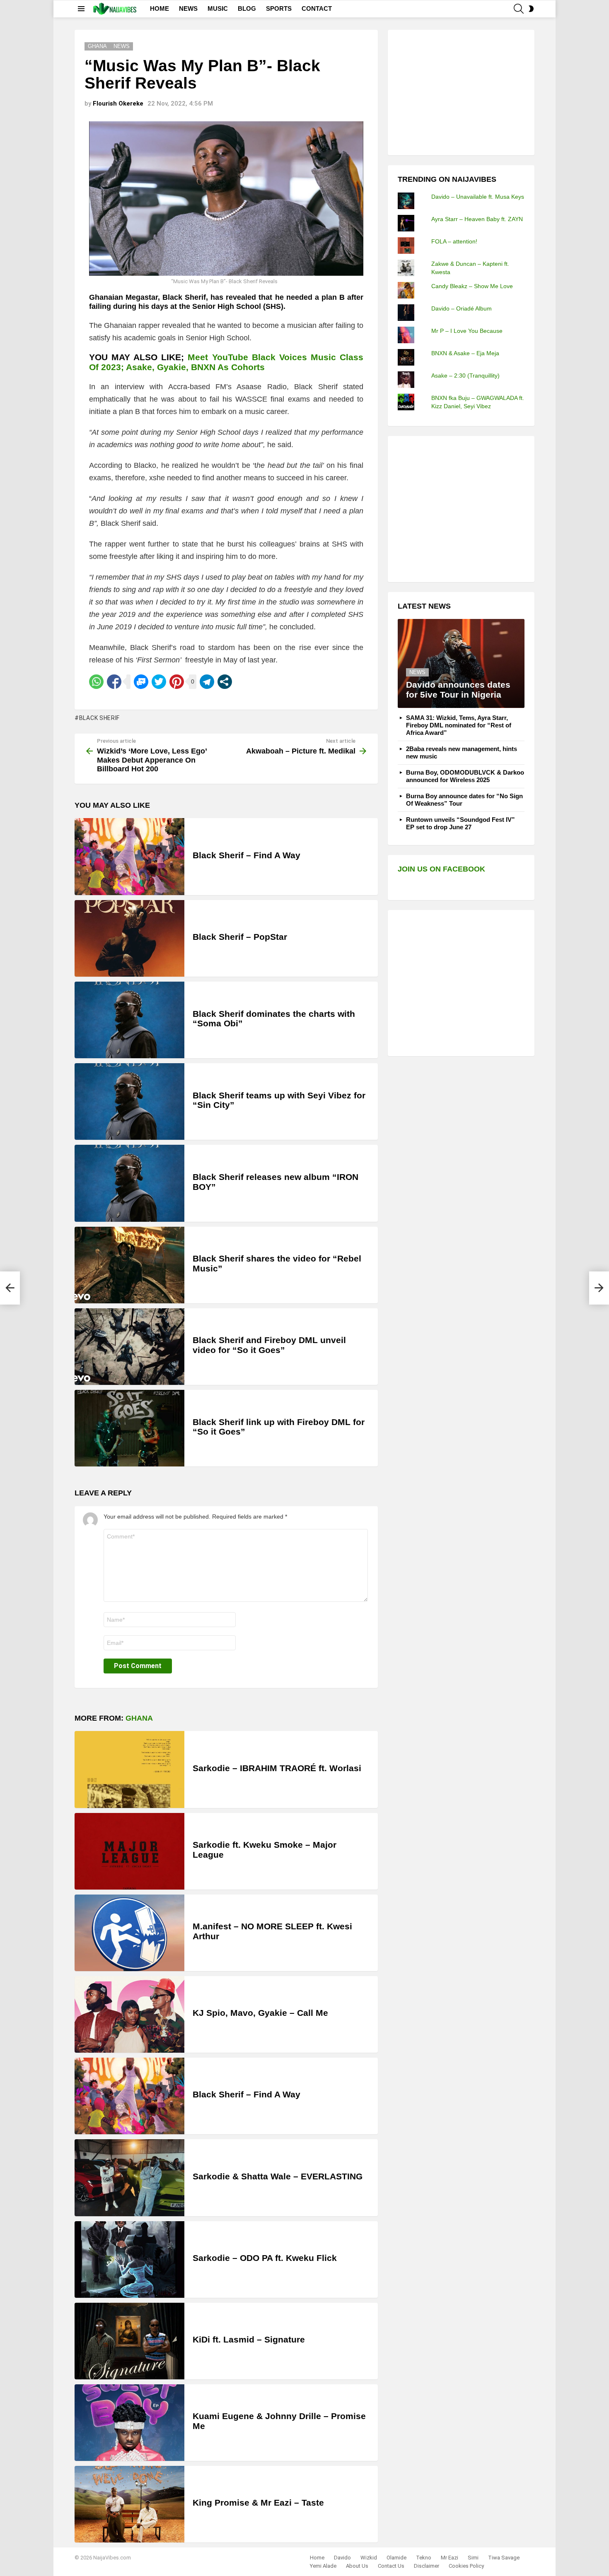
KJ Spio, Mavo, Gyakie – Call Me (260, 2013)
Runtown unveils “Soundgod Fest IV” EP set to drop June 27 (460, 823)
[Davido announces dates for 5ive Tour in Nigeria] (461, 663)
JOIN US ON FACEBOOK (441, 869)
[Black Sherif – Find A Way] (129, 856)
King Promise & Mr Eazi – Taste (258, 2503)
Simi (473, 2558)
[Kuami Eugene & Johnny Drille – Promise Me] (129, 2423)
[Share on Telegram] (207, 682)
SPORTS (279, 8)
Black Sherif (99, 718)
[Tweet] (159, 682)
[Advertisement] (460, 91)
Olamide (396, 2558)
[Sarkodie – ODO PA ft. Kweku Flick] (129, 2259)
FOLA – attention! (454, 241)
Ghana (139, 1718)
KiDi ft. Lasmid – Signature (249, 2339)
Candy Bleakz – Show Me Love (472, 286)
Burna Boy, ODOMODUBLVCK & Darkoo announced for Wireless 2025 (465, 776)
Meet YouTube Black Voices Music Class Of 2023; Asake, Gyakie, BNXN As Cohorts (226, 362)
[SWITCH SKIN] (531, 9)
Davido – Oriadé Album (462, 308)
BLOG (247, 8)
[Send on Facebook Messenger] (141, 682)
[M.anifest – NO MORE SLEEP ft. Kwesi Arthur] (129, 1933)
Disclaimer (427, 2566)
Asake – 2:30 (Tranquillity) (465, 376)
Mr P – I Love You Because (467, 331)
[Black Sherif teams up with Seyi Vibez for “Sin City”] (129, 1101)
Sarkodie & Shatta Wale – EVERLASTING (278, 2176)
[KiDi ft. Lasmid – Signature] (129, 2341)
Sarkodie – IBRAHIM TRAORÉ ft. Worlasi (277, 1768)
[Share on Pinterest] (177, 682)
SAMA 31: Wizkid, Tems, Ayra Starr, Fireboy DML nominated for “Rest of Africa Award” (459, 725)
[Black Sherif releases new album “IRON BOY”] (129, 1183)
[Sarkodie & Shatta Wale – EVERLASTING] (129, 2178)
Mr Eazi (450, 2558)
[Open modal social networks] (225, 682)
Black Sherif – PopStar (240, 937)
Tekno (424, 2558)
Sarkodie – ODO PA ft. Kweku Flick (265, 2258)
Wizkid (369, 2558)
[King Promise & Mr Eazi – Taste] (129, 2504)
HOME (159, 8)
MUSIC (218, 8)
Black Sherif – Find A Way (247, 855)
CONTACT (317, 8)
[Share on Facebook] (114, 682)
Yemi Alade (323, 2566)
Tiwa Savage (504, 2558)
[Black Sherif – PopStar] (129, 938)
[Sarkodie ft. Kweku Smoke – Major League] (129, 1851)
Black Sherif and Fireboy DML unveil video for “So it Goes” (269, 1345)
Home (317, 2558)
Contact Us (391, 2566)
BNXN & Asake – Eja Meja (465, 353)
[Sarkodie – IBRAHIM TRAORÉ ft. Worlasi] (129, 1769)
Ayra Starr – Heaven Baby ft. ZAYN (477, 219)
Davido (342, 2558)
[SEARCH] (519, 9)
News (417, 672)
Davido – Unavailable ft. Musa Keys (478, 197)
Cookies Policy (466, 2566)
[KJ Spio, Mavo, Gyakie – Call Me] (129, 2014)
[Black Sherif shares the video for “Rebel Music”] (129, 1265)
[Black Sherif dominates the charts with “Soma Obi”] (129, 1020)
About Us (357, 2566)
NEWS (188, 8)
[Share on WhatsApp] (96, 682)
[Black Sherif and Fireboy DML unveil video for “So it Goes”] (129, 1347)
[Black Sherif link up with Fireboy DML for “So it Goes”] (129, 1428)
